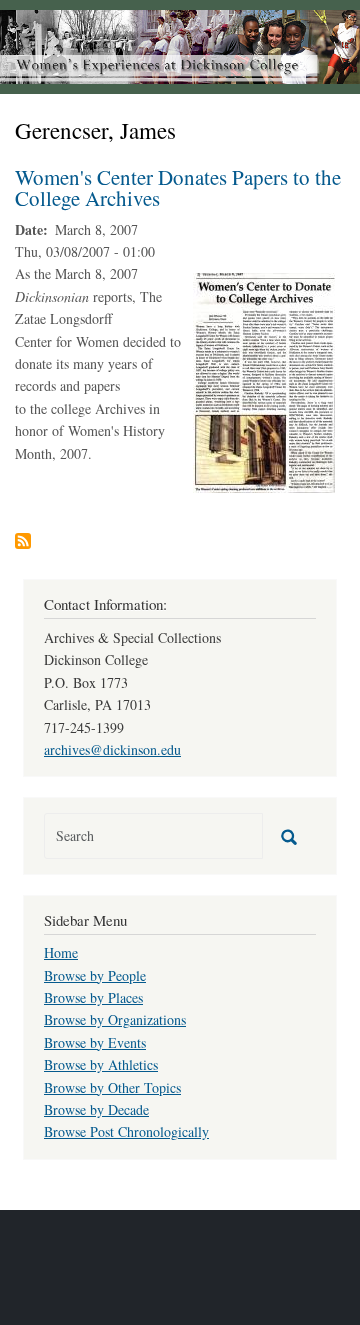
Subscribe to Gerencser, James (23, 541)
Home (61, 952)
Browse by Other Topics (112, 1087)
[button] (264, 381)
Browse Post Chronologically (126, 1131)
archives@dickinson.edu (112, 749)
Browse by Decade (96, 1109)
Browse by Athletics (101, 1064)
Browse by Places (93, 997)
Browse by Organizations (115, 1019)
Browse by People (95, 975)
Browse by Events (95, 1042)
